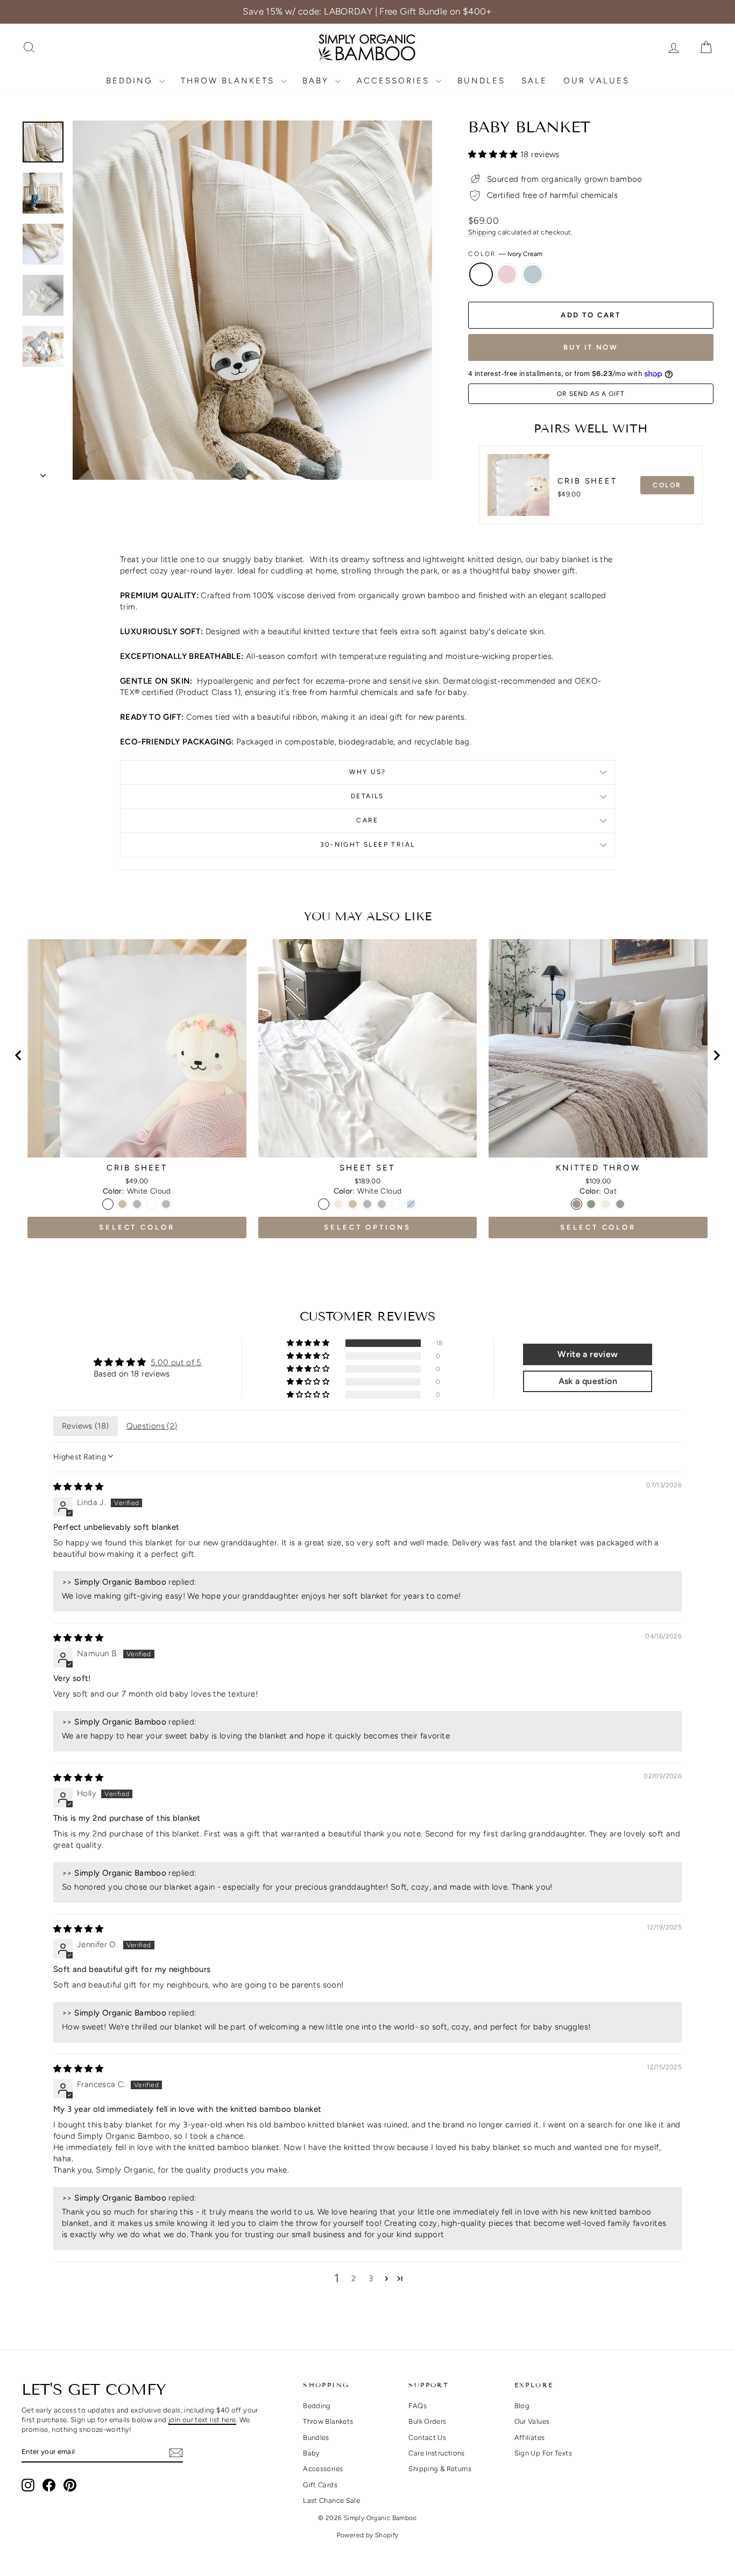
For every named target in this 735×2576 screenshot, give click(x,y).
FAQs (418, 2406)
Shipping (482, 232)
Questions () (152, 1426)
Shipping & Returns (440, 2469)
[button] (494, 154)
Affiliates (530, 2437)
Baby (317, 81)
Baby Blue (533, 274)
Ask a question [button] (588, 1381)
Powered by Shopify (368, 2535)
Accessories (395, 81)
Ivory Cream (481, 274)
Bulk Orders (427, 2421)
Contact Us (427, 2437)
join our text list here (202, 2420)
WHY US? (368, 772)
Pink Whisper (507, 274)
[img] (78, 1487)
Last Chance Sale (331, 2500)
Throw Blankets (229, 81)
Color (505, 254)
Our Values (596, 81)
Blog (522, 2406)
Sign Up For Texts (543, 2453)
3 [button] (371, 2279)
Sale (534, 81)
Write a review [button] (588, 1354)
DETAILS (367, 796)
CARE (367, 820)
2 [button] (354, 2279)
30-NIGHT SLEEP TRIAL (368, 845)
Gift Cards (320, 2485)
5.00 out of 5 (176, 1362)
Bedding (131, 81)
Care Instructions (436, 2453)
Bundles (481, 81)
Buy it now (591, 347)
